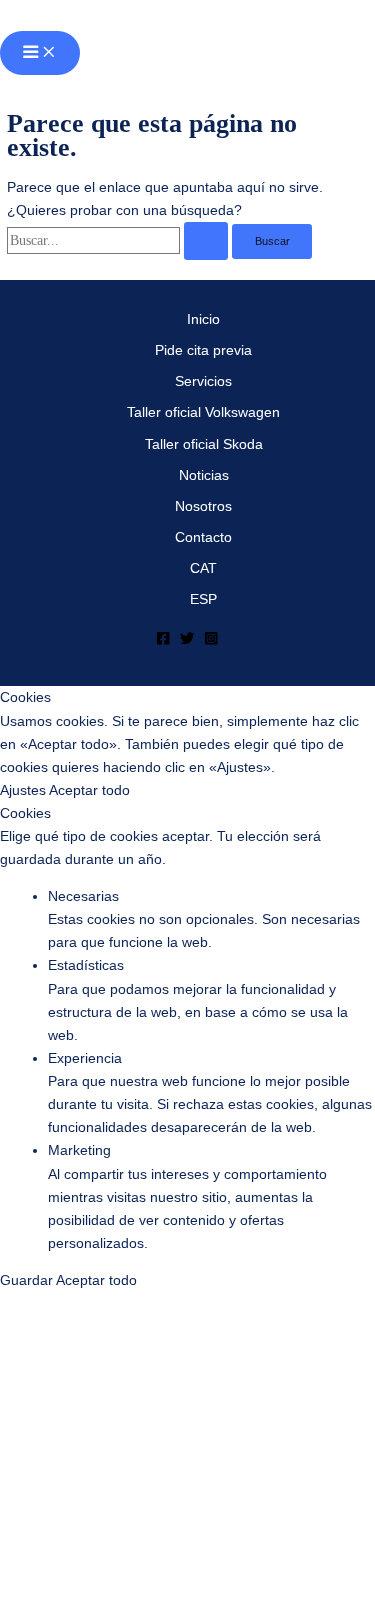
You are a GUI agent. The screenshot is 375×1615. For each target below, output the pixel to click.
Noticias (204, 475)
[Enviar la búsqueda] (206, 241)
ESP (203, 599)
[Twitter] (187, 641)
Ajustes (24, 790)
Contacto (203, 537)
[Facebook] (163, 641)
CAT (203, 568)
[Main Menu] (40, 53)
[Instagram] (211, 641)
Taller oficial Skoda (204, 444)
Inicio (203, 319)
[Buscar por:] (119, 240)
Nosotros (203, 506)
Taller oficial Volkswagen (203, 412)
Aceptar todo (89, 790)
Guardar (28, 1280)
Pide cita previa (203, 350)
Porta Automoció (111, 15)
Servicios (203, 381)
